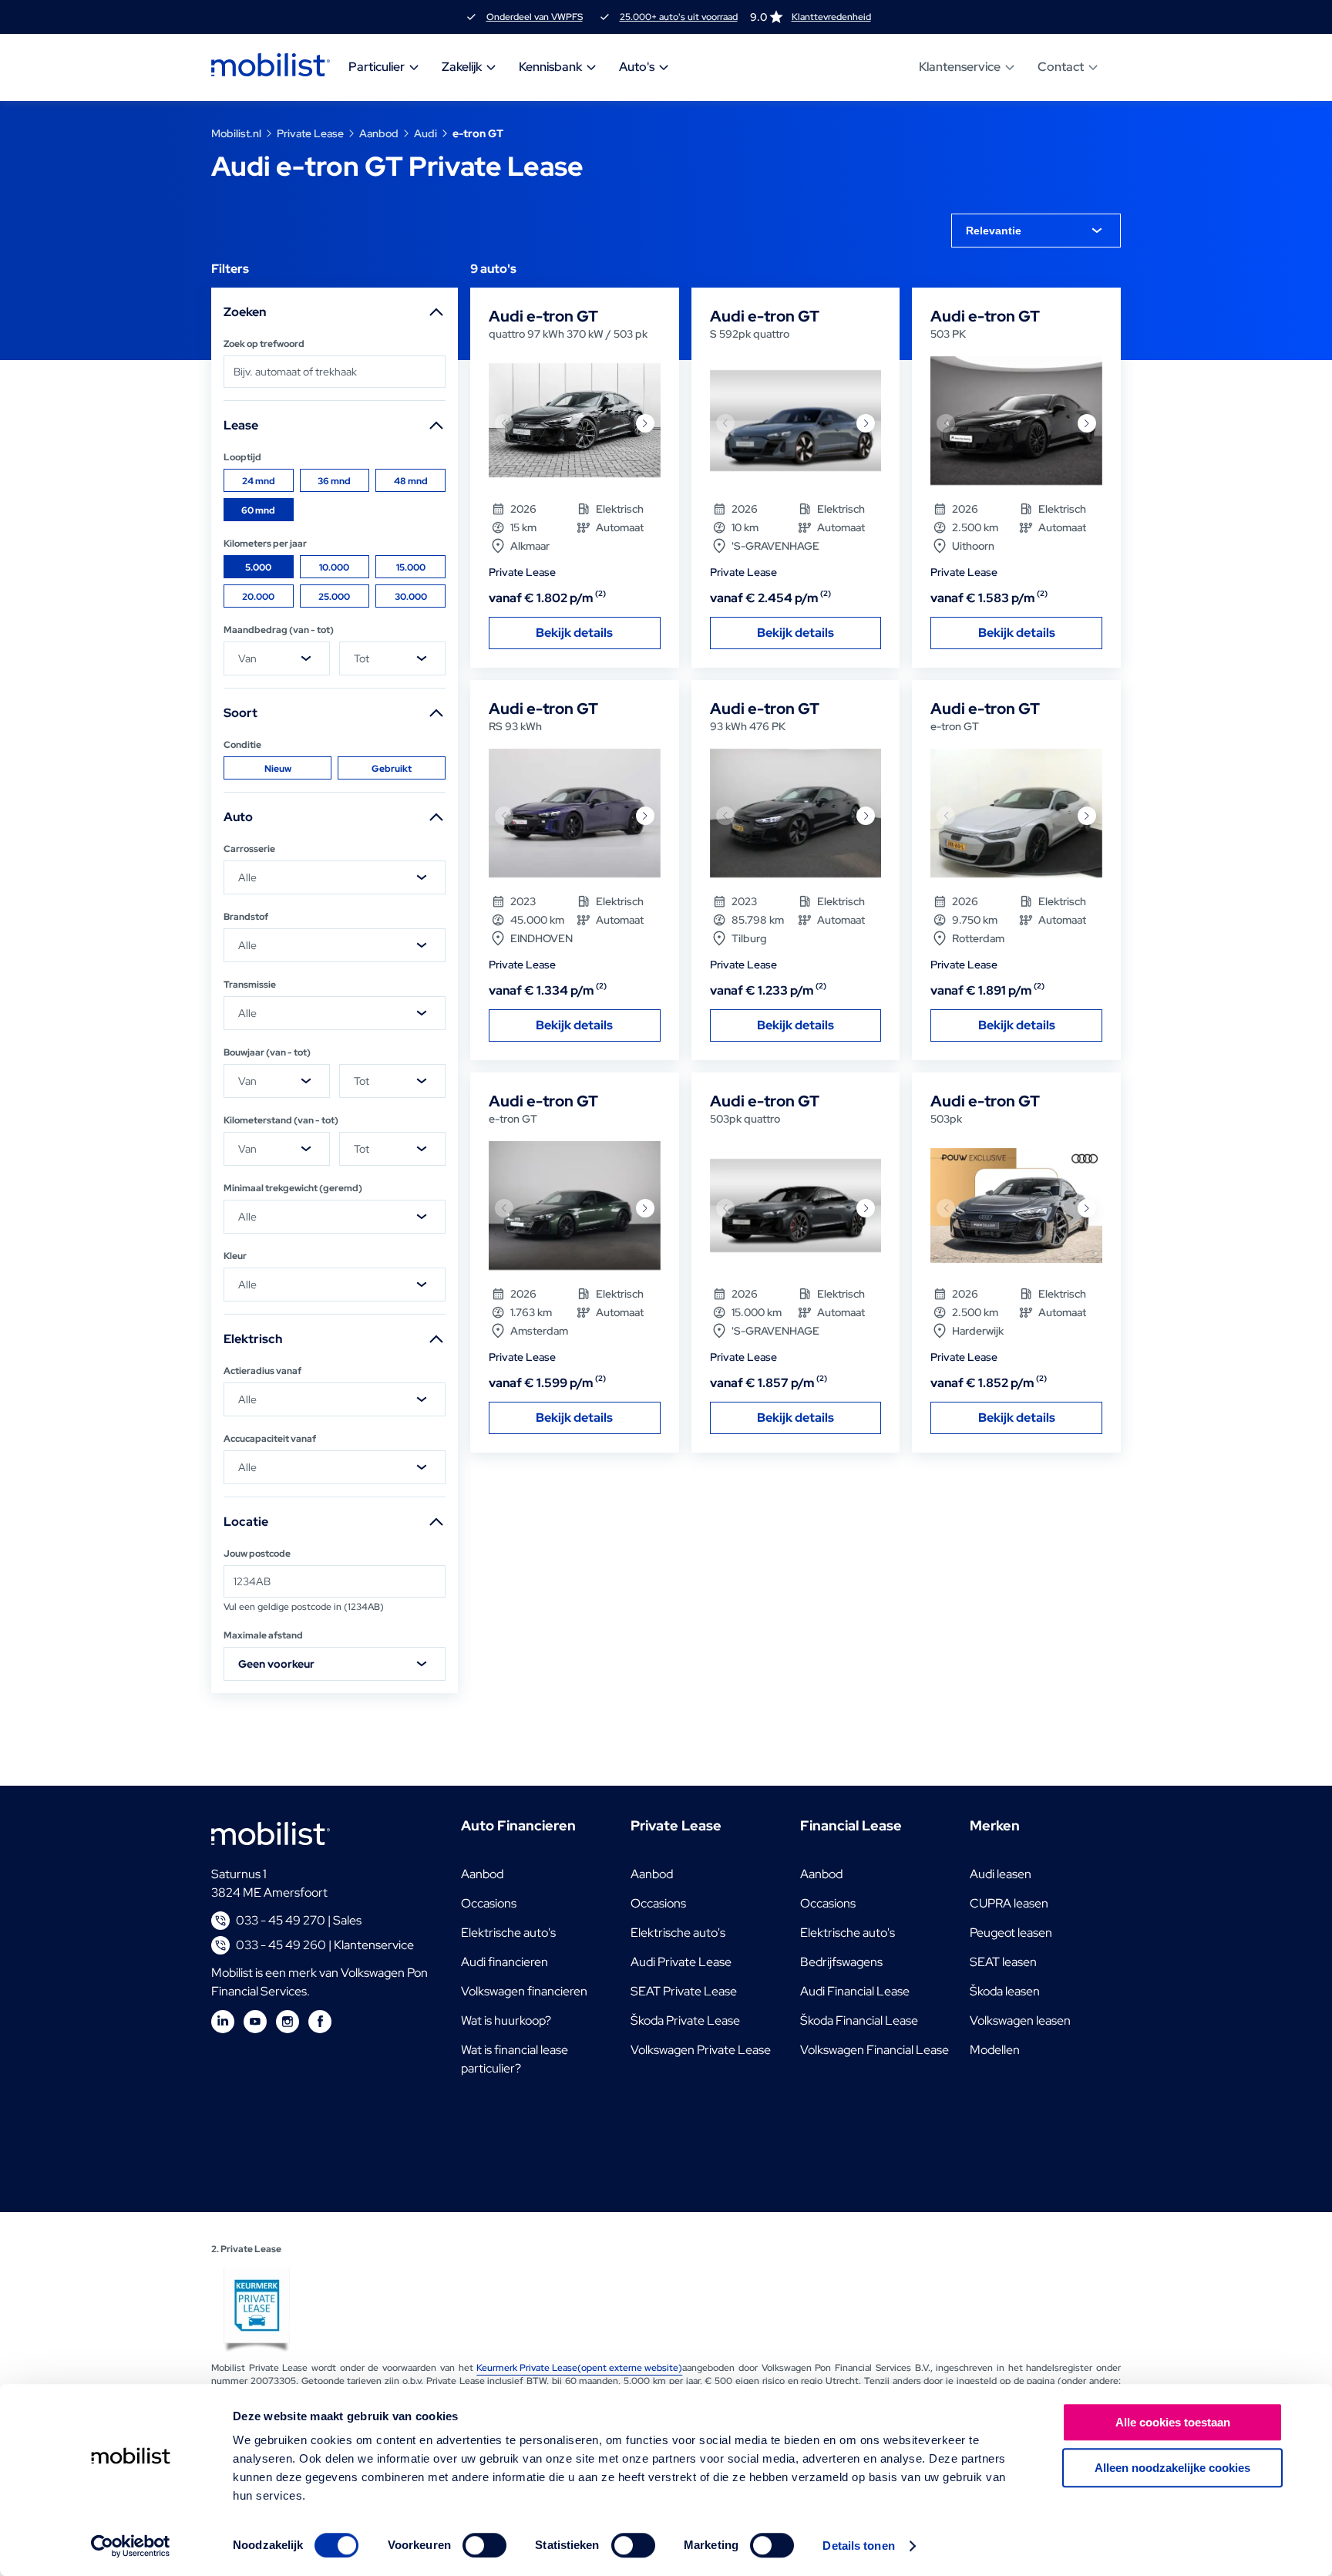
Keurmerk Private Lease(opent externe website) (579, 2368)
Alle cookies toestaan (1173, 2422)
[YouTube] (255, 2022)
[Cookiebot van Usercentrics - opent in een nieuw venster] (131, 2546)
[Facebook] (320, 2022)
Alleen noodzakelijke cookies (1172, 2468)
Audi (425, 133)
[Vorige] (504, 423)
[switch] (484, 2545)
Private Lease (310, 133)
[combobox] (1036, 231)
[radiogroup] (335, 495)
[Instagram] (288, 2022)
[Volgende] (645, 423)
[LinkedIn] (223, 2022)
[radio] (259, 480)
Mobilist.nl (236, 133)
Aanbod (379, 133)
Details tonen (858, 2546)
